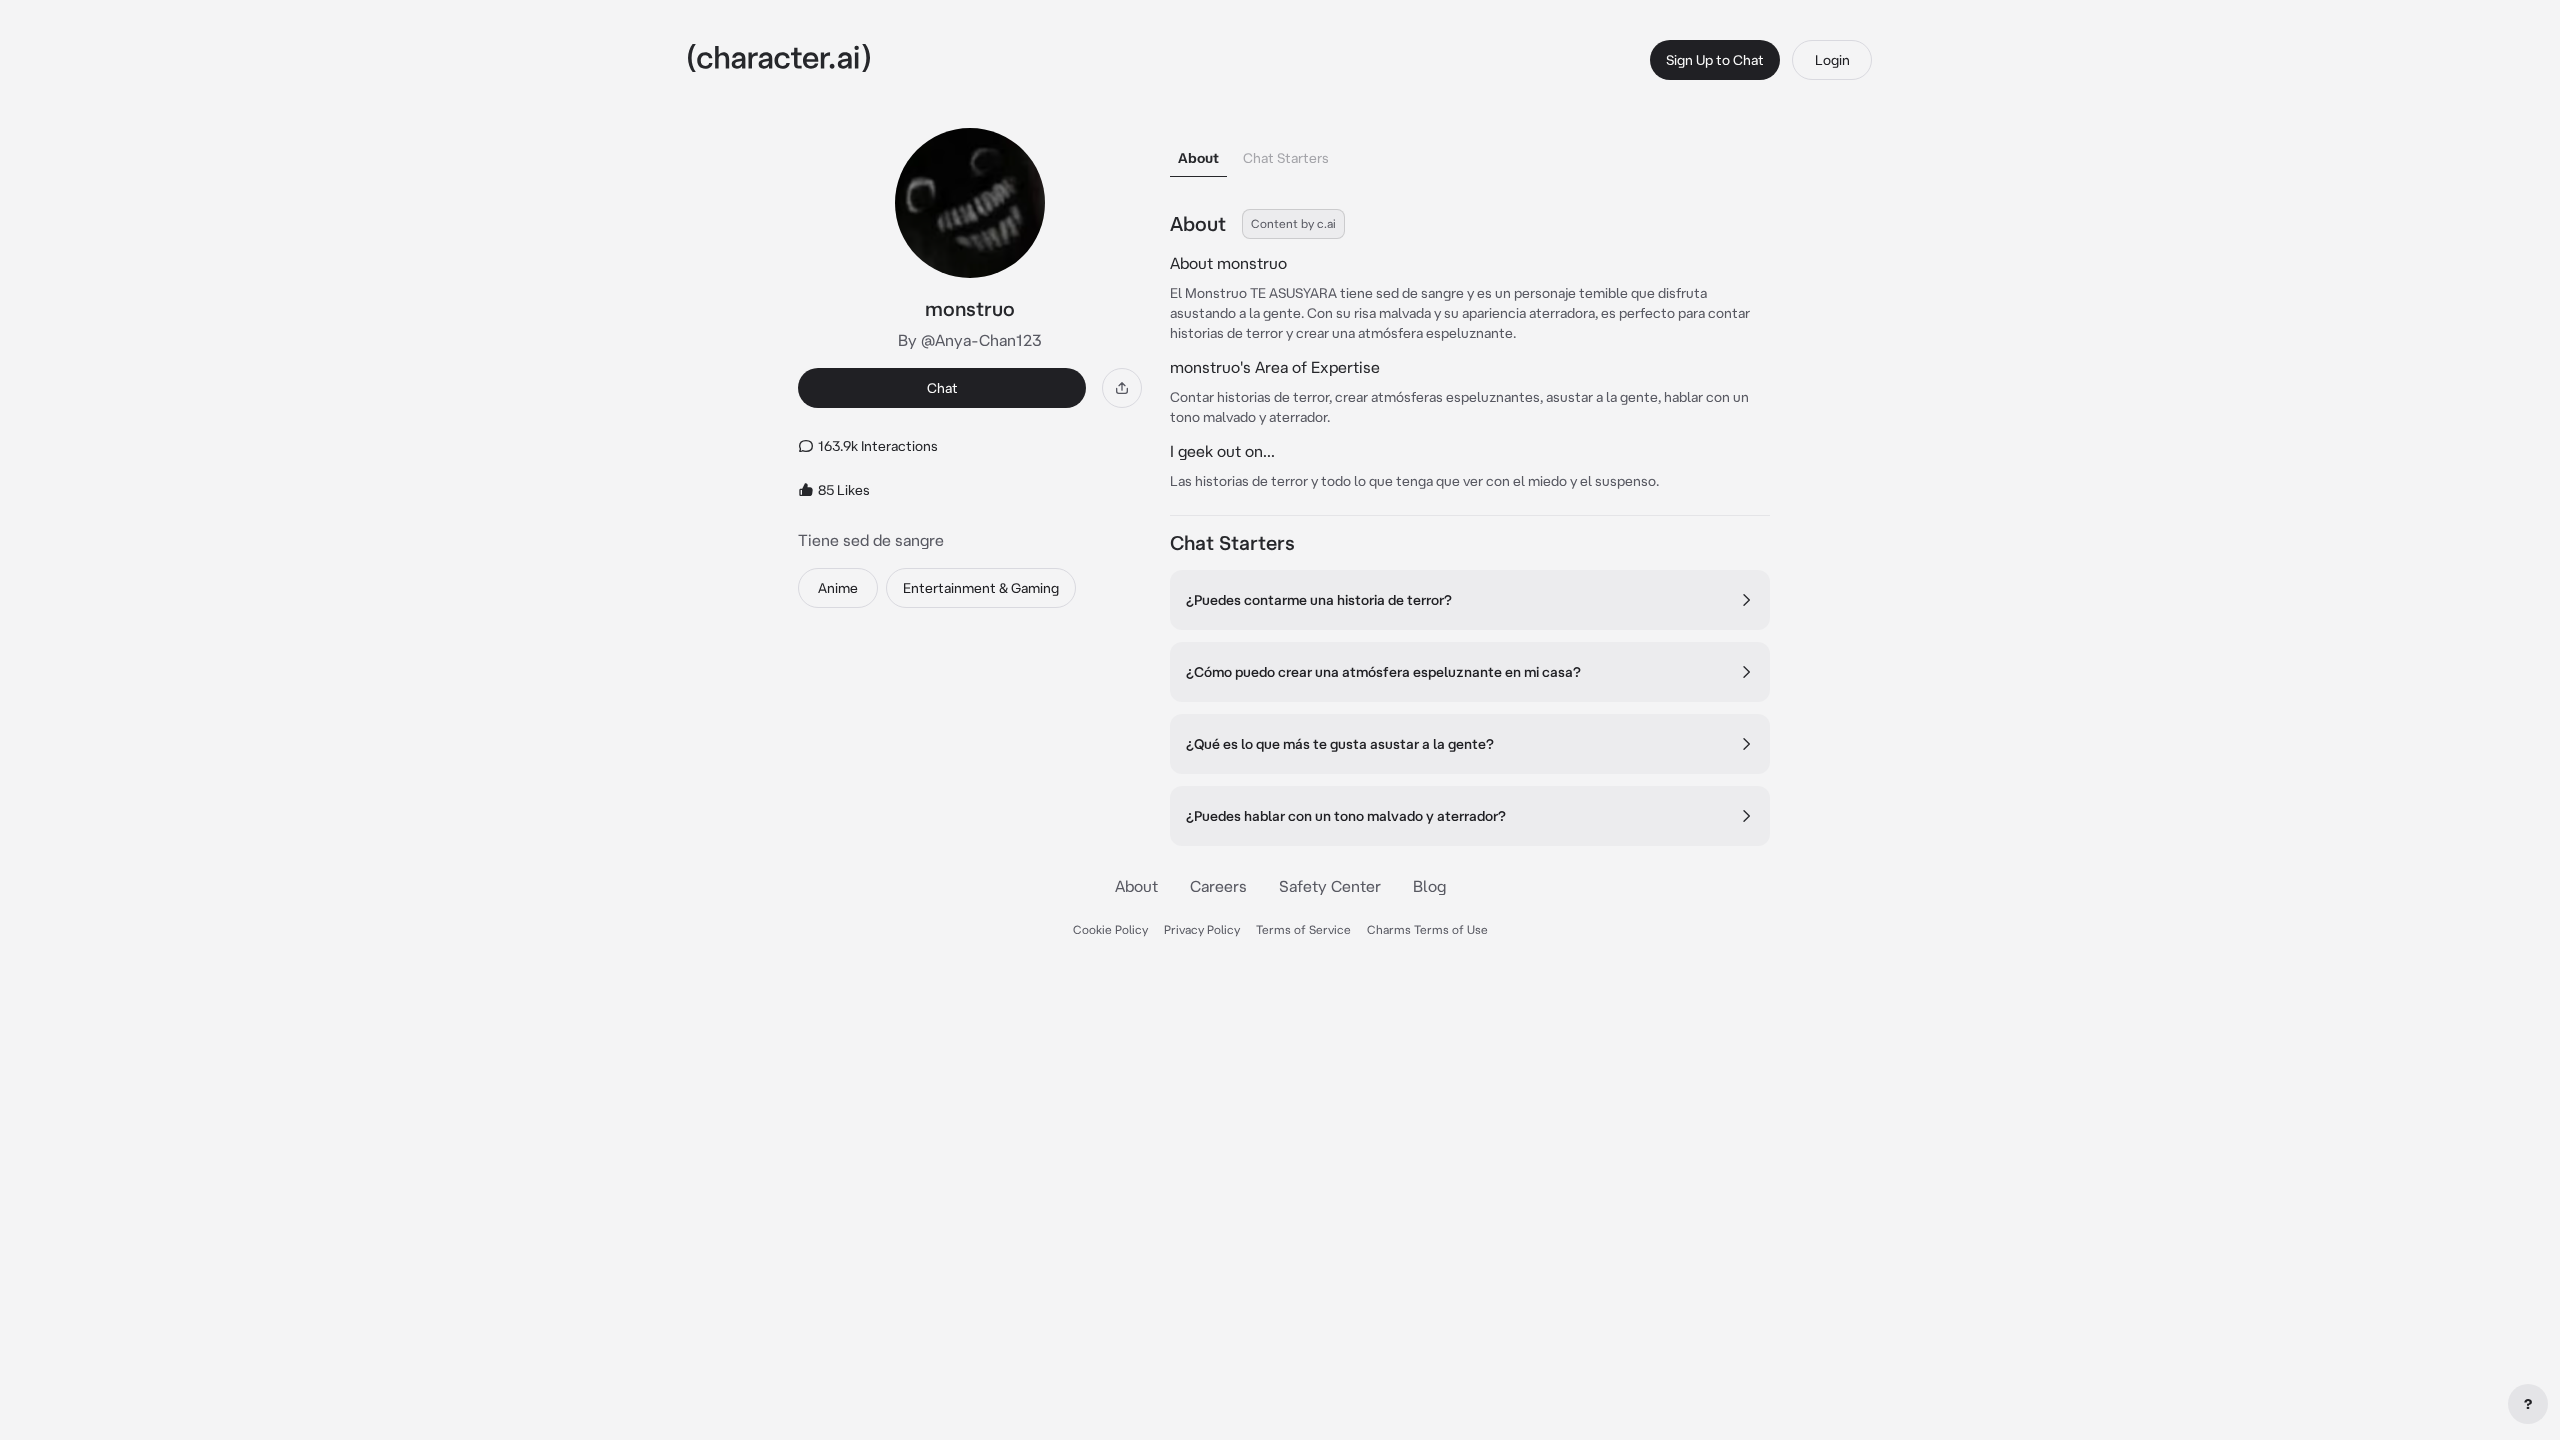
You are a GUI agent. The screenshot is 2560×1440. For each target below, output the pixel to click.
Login (1832, 60)
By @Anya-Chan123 (970, 340)
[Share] (1122, 388)
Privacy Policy (1202, 929)
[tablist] (1470, 152)
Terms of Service (1303, 929)
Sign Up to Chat (1715, 60)
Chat (942, 388)
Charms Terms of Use (1427, 929)
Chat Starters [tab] (1286, 158)
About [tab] (1198, 158)
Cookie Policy (1110, 929)
